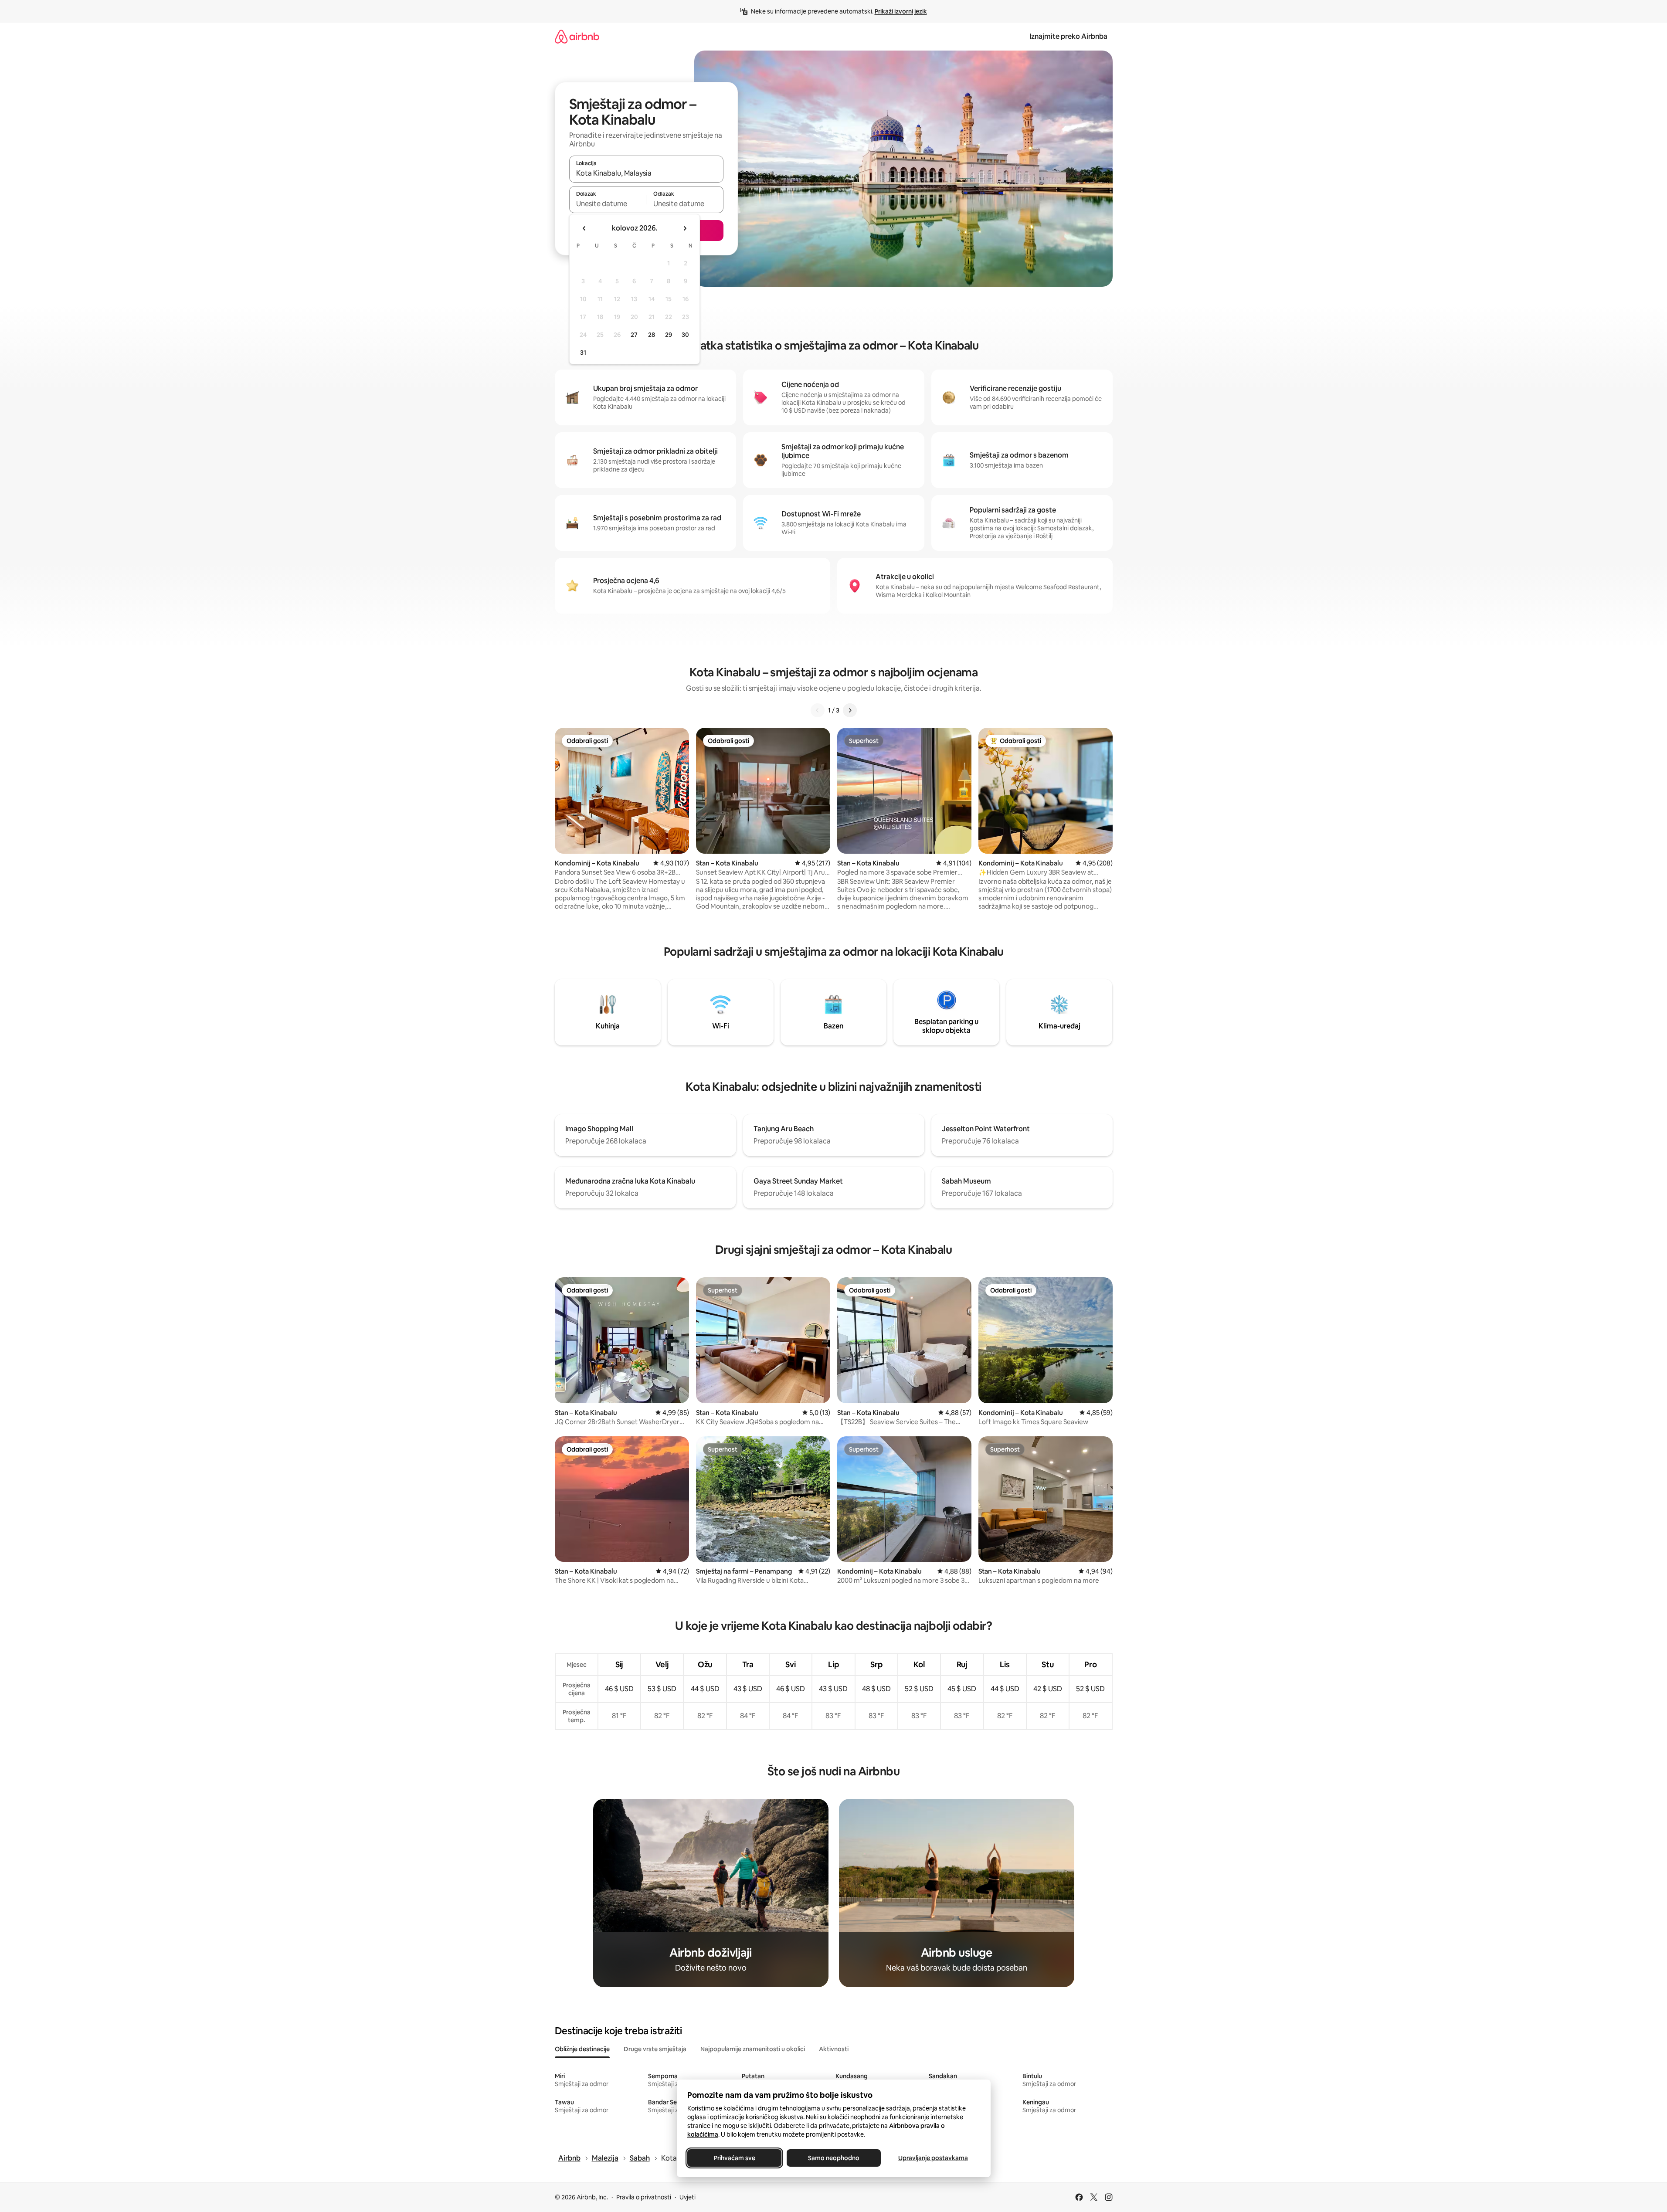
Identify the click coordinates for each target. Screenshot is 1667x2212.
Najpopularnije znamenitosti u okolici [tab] (753, 2049)
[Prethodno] (818, 710)
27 (634, 335)
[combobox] (646, 173)
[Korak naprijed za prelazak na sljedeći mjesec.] (685, 228)
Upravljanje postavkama (933, 2158)
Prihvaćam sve (734, 2158)
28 (652, 335)
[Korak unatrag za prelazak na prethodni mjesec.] (584, 228)
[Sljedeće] (850, 710)
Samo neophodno (834, 2158)
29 (669, 335)
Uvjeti (688, 2197)
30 (685, 335)
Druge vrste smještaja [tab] (655, 2049)
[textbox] (608, 204)
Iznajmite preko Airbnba (1068, 36)
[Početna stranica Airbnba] (577, 36)
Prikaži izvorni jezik (901, 11)
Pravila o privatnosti (644, 2197)
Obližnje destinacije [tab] (582, 2049)
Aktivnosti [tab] (834, 2049)
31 (583, 353)
